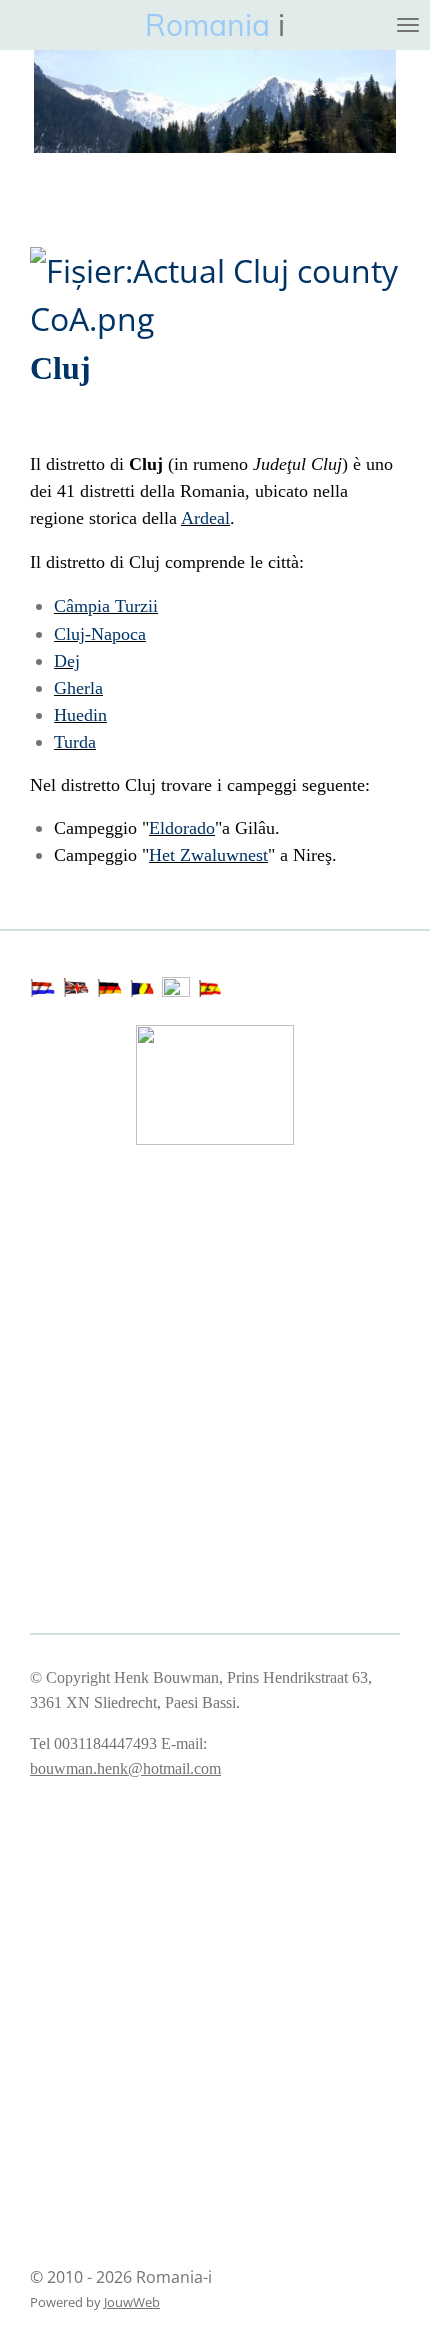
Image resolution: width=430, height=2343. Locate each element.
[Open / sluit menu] (408, 25)
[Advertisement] (130, 1245)
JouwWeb (132, 2302)
